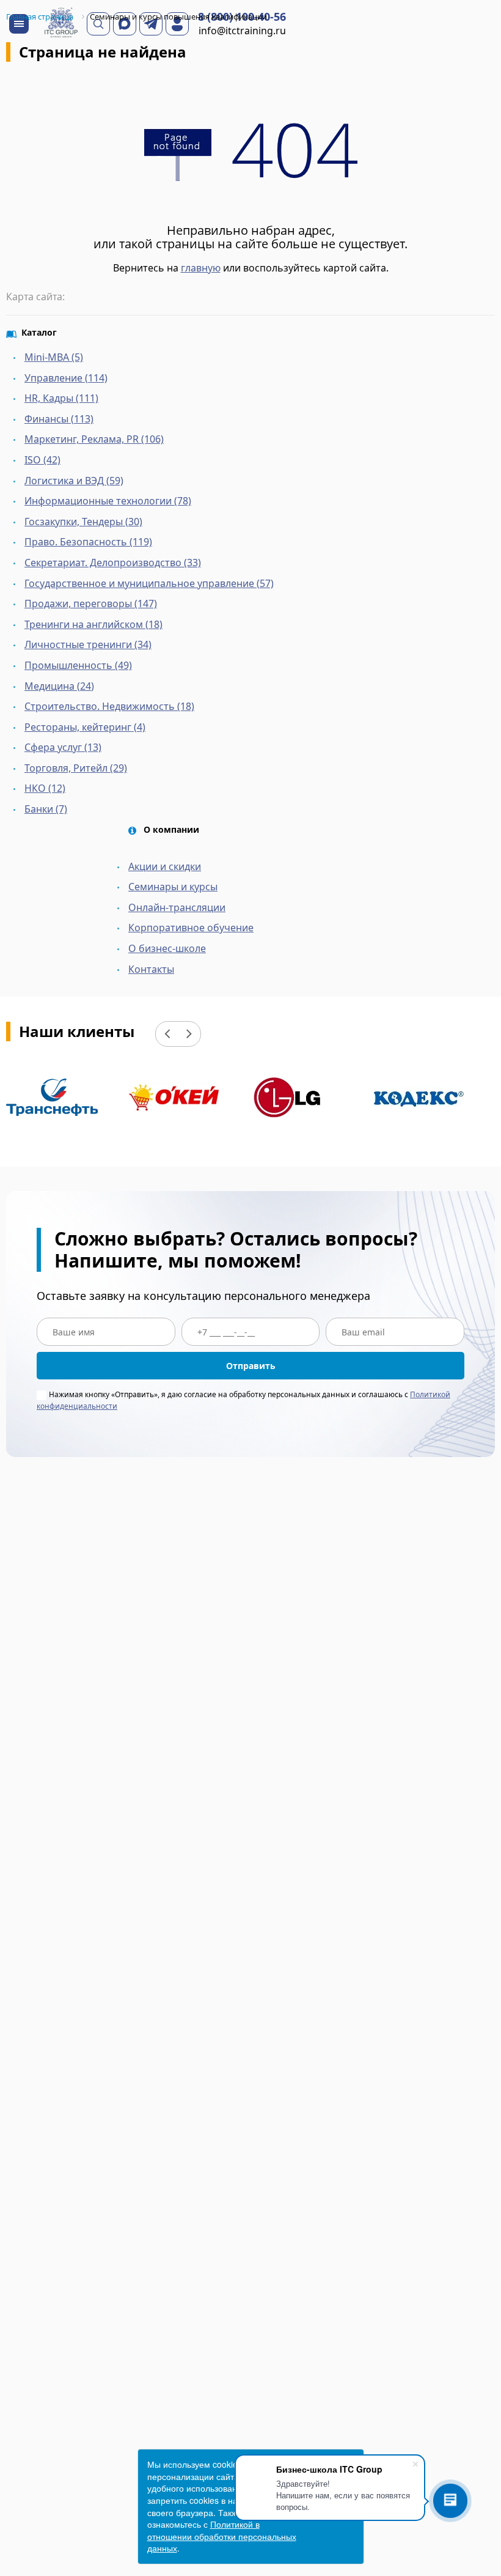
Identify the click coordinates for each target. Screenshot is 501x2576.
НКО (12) (45, 788)
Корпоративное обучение (191, 928)
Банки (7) (46, 809)
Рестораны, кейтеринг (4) (85, 727)
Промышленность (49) (78, 665)
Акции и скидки (165, 866)
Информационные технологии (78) (108, 501)
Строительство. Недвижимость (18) (109, 706)
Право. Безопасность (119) (88, 542)
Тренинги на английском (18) (93, 624)
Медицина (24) (59, 686)
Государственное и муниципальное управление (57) (149, 583)
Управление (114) (66, 378)
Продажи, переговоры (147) (91, 603)
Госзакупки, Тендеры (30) (83, 522)
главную (201, 268)
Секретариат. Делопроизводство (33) (113, 563)
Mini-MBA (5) (54, 357)
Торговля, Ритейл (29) (76, 768)
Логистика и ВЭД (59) (74, 481)
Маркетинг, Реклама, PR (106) (94, 439)
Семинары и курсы (173, 887)
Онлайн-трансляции (177, 907)
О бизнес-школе (167, 948)
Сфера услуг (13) (63, 747)
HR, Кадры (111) (61, 398)
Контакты (151, 969)
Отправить (251, 1366)
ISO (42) (42, 460)
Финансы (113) (59, 419)
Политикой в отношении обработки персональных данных (222, 2536)
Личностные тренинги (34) (88, 644)
